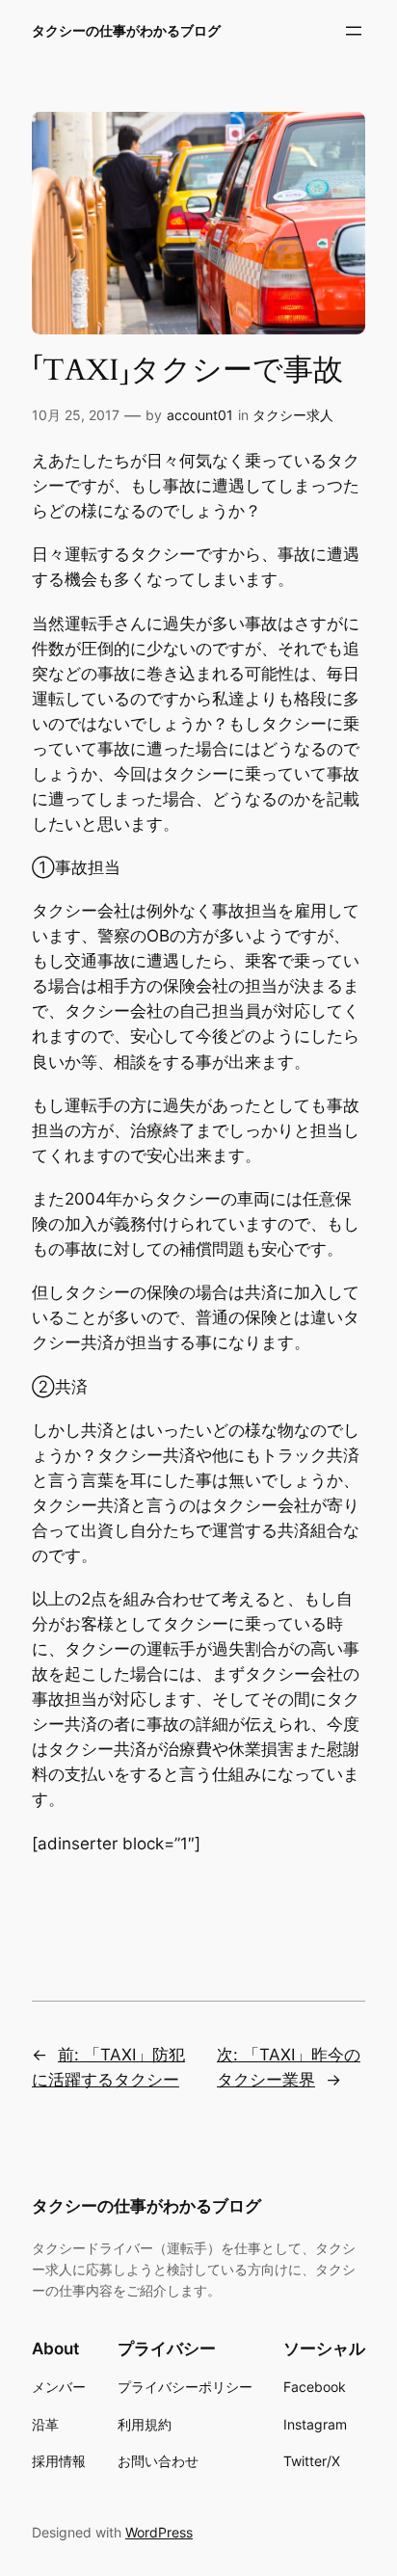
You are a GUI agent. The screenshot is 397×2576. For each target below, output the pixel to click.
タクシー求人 (293, 415)
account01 (200, 415)
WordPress (159, 2532)
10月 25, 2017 (76, 415)
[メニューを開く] (354, 31)
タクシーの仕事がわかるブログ (126, 30)
